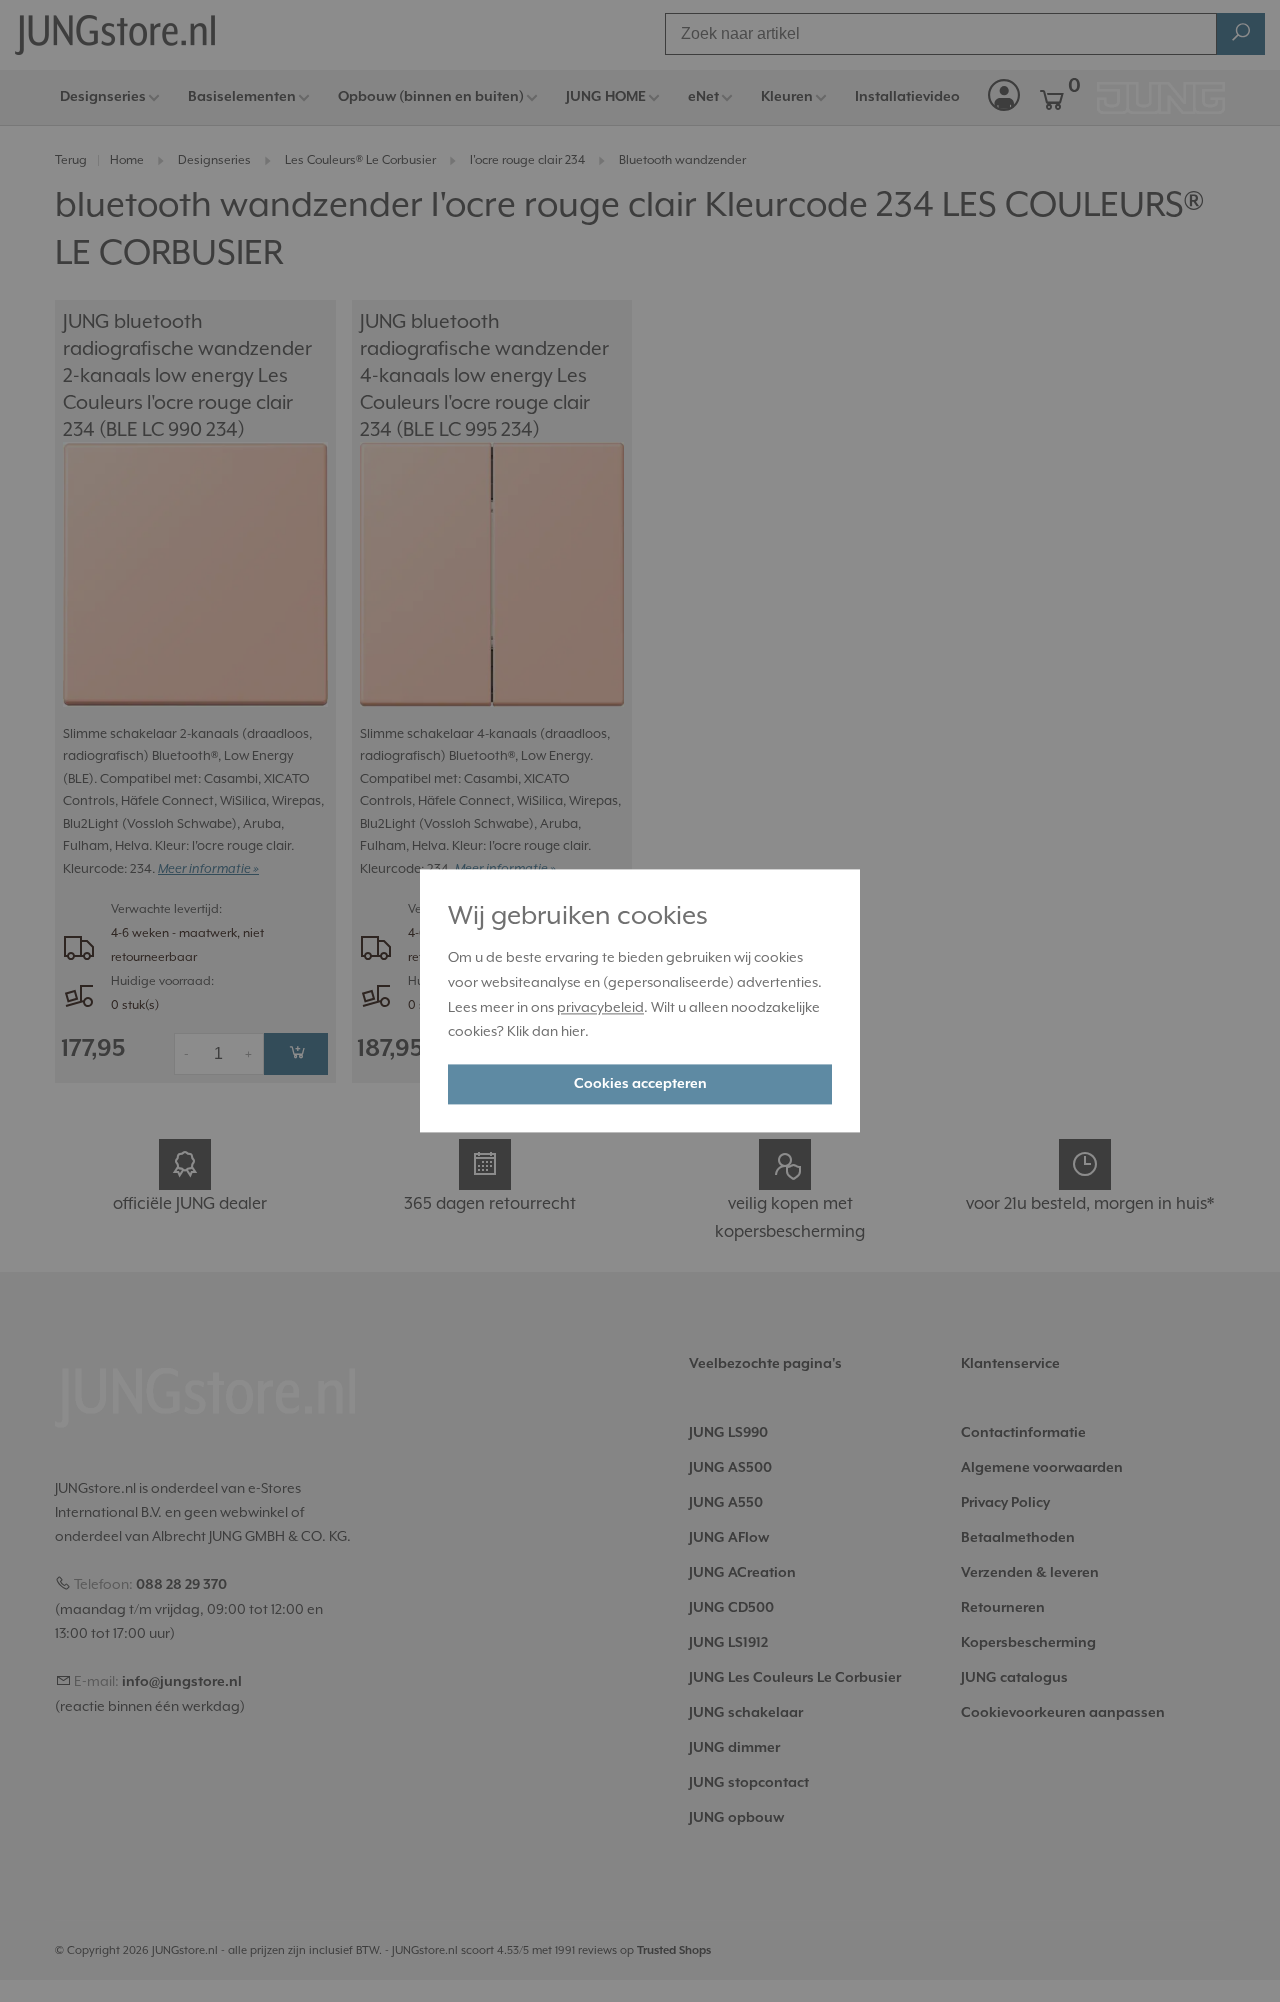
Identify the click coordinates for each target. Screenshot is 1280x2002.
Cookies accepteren (640, 1085)
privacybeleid (600, 1007)
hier (573, 1032)
